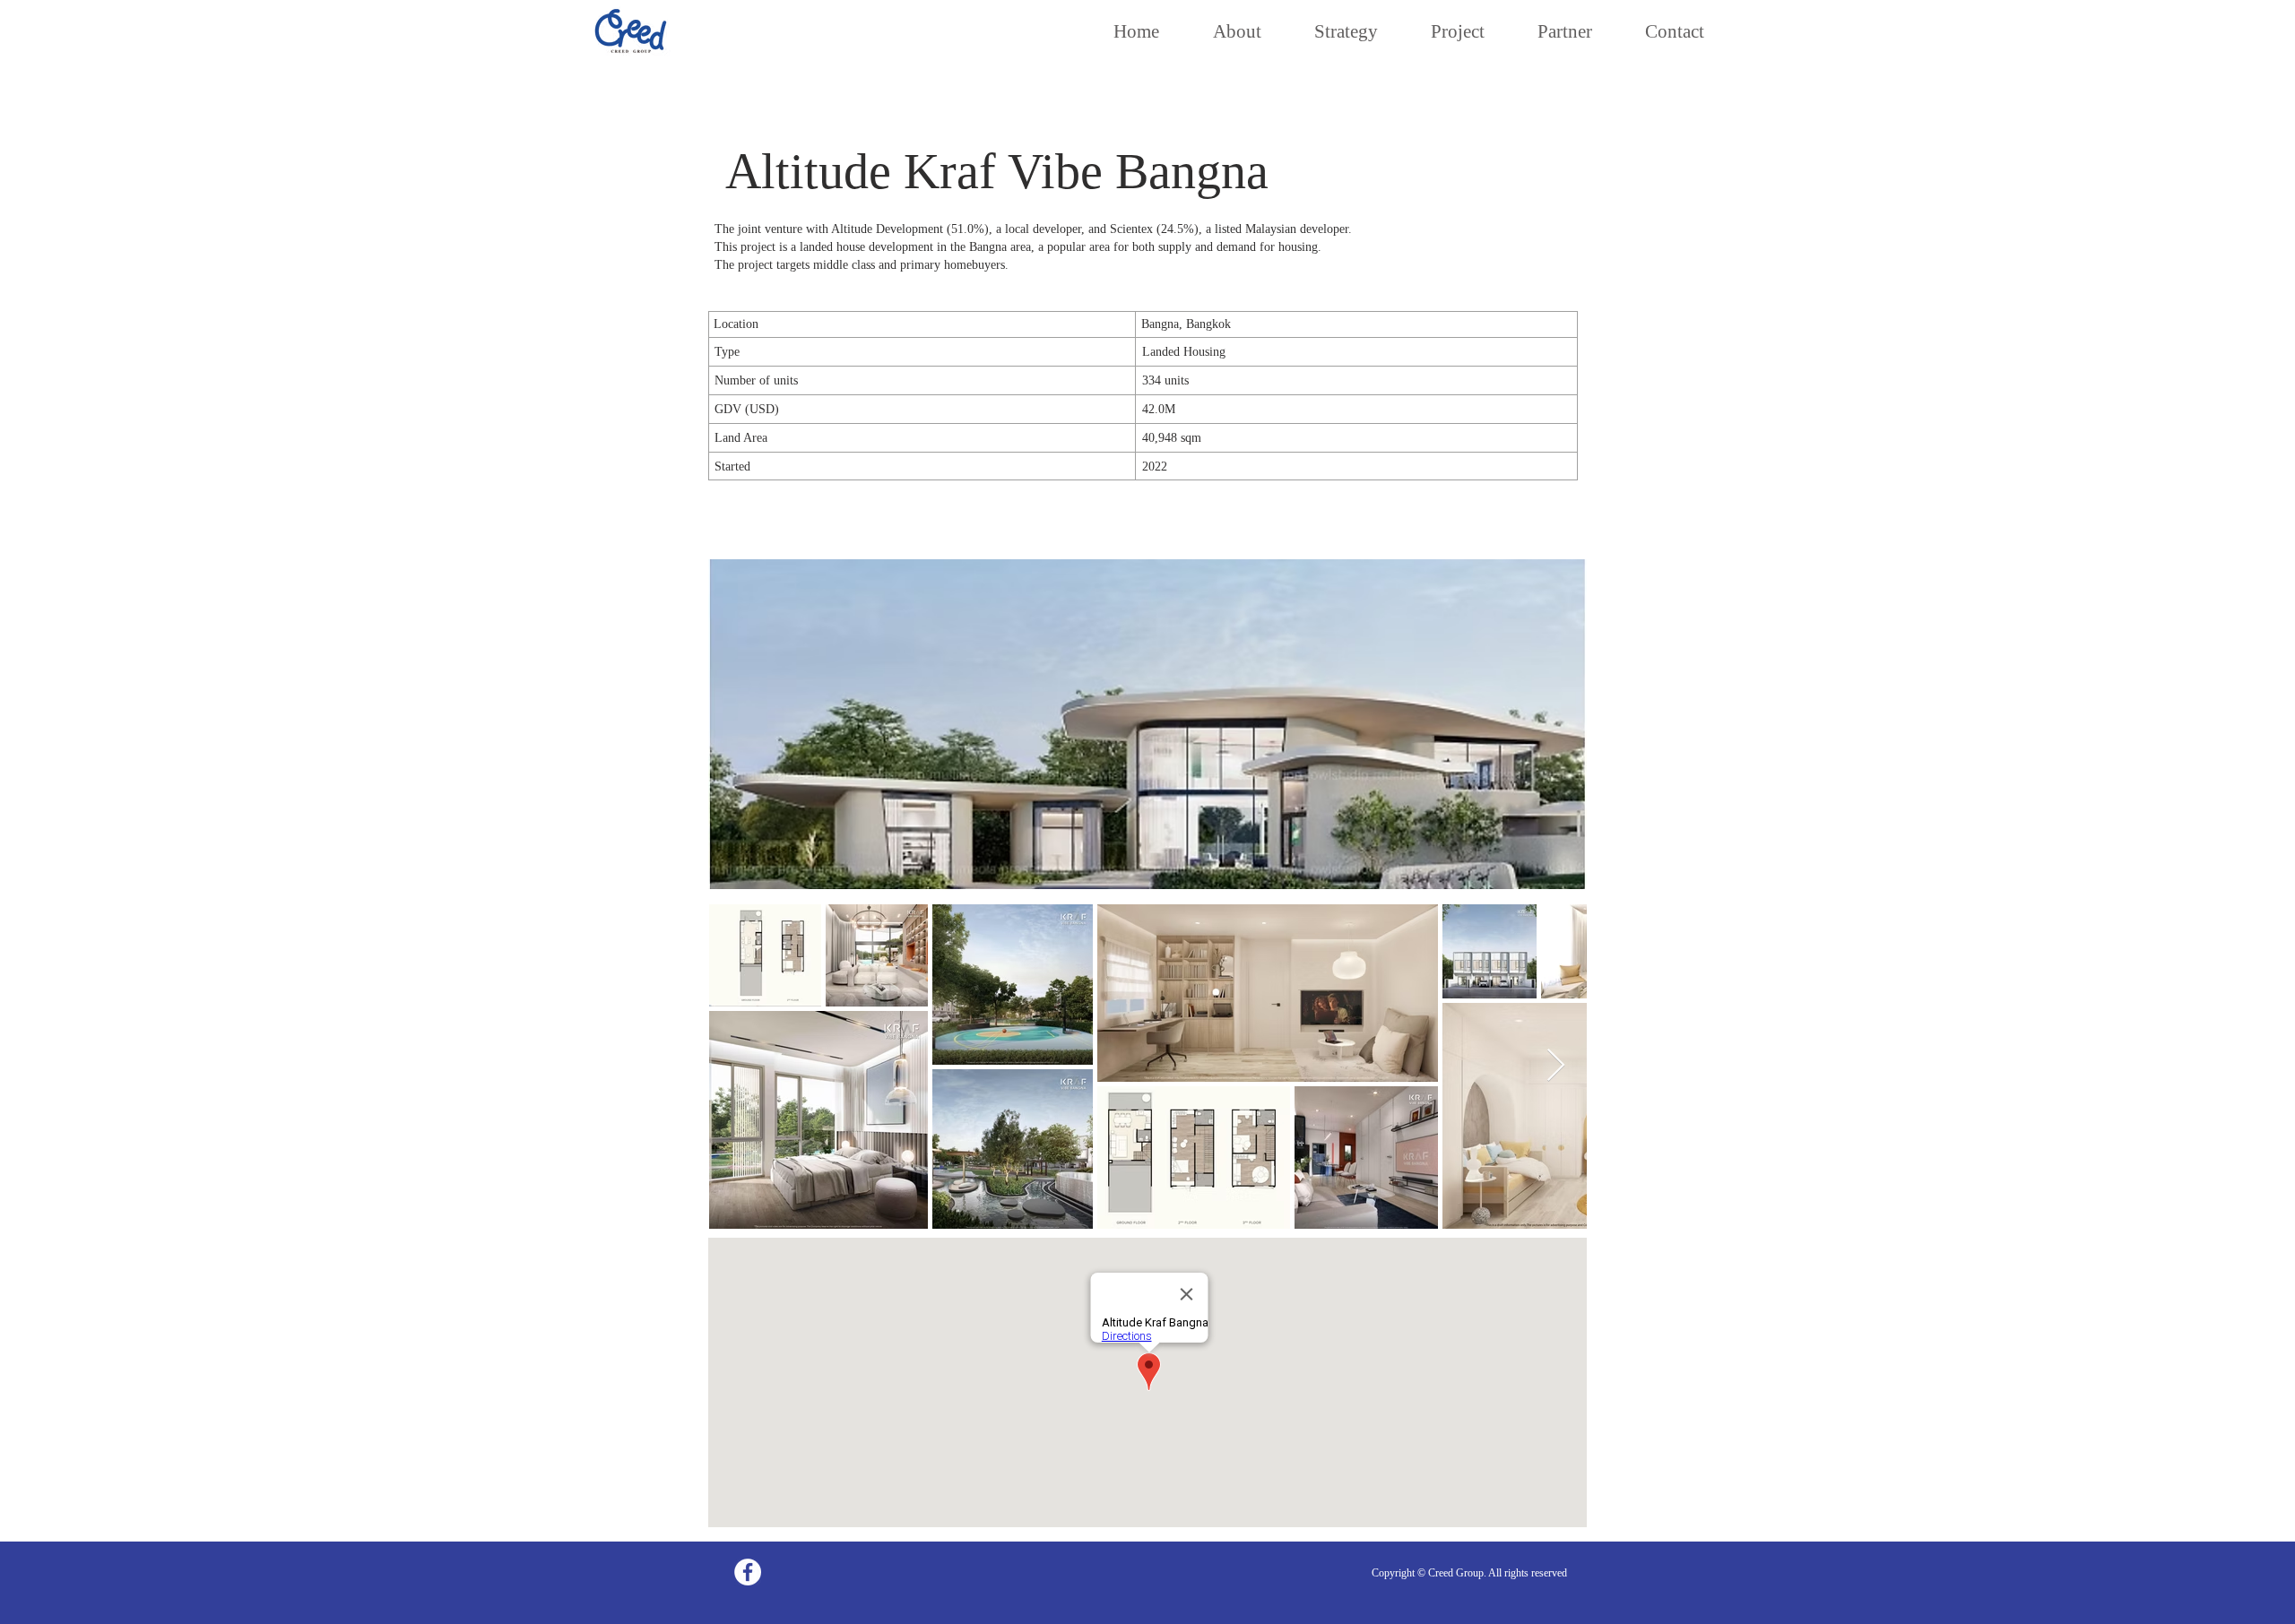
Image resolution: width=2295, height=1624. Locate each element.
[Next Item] (1556, 1066)
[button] (1147, 724)
